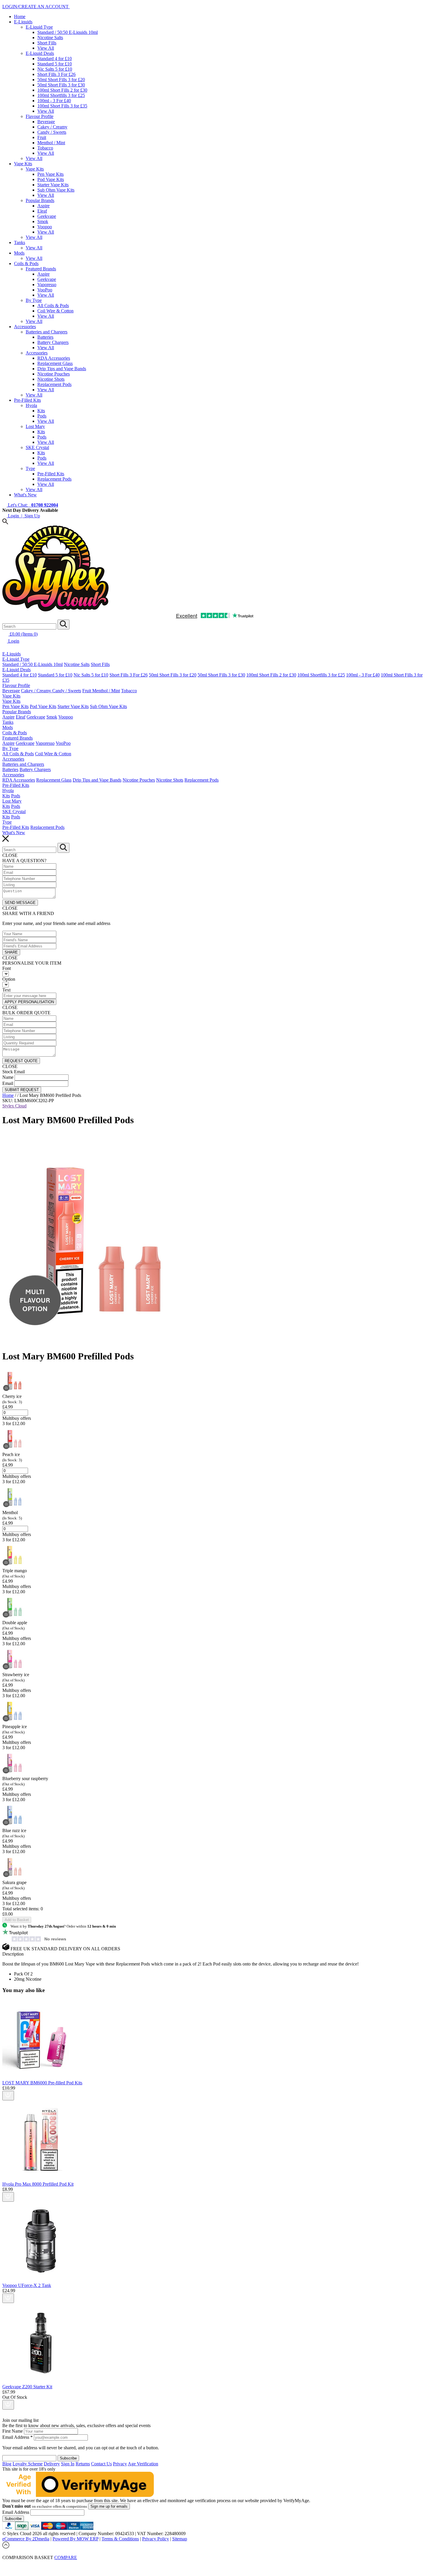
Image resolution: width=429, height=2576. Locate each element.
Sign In (68, 2464)
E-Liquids (23, 22)
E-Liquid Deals (40, 53)
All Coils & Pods (53, 306)
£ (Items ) (23, 634)
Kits (41, 411)
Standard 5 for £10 (55, 64)
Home (20, 16)
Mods (19, 253)
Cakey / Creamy (52, 127)
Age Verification (143, 2464)
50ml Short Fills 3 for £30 (61, 85)
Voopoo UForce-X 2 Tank (27, 2285)
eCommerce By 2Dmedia (26, 2539)
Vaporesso (47, 285)
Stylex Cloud (14, 1106)
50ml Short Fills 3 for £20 (61, 80)
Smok (43, 221)
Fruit (42, 137)
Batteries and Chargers (47, 332)
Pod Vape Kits (51, 179)
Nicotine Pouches (54, 374)
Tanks (20, 242)
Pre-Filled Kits (27, 400)
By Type (34, 300)
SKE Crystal (37, 447)
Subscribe (13, 2519)
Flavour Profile (40, 116)
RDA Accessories (54, 358)
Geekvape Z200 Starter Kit (27, 2387)
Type (30, 468)
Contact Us (101, 2464)
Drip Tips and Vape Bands (62, 369)
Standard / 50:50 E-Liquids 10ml (68, 32)
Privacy (120, 2464)
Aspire (43, 206)
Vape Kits (23, 164)
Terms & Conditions (120, 2539)
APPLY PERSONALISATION (29, 1002)
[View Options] (8, 2096)
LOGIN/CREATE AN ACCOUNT (36, 7)
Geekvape (47, 216)
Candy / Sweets (52, 132)
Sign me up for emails (109, 2506)
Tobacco (45, 148)
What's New (25, 495)
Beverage (46, 122)
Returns (83, 2464)
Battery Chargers (53, 342)
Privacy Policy (156, 2539)
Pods (42, 416)
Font (7, 968)
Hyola (31, 405)
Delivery (52, 2464)
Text (6, 990)
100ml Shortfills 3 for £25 (61, 95)
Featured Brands (41, 269)
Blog (7, 2464)
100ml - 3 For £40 (54, 101)
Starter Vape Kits (53, 185)
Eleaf (42, 211)
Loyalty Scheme (28, 2464)
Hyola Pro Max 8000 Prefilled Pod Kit (38, 2184)
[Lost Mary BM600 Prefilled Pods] (104, 1342)
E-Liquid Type (39, 27)
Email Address (18, 2437)
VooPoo (45, 290)
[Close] (214, 2564)
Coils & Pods (26, 263)
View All (46, 48)
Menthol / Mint (51, 143)
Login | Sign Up (23, 516)
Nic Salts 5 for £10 (55, 69)
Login (13, 641)
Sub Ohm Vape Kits (56, 190)
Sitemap (180, 2539)
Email (8, 1083)
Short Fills (47, 43)
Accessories (25, 327)
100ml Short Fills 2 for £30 (62, 90)
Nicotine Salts (50, 38)
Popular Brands (40, 200)
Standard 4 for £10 (55, 59)
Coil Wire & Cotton (55, 311)
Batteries (45, 337)
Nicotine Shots (51, 379)
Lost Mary (35, 426)
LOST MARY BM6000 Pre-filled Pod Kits (42, 2083)
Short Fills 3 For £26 (56, 74)
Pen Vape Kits (50, 174)
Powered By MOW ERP (75, 2539)
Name (8, 1077)
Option (9, 979)
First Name (13, 2431)
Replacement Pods (54, 384)
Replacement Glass (55, 363)
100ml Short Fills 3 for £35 (62, 106)
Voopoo (45, 227)
